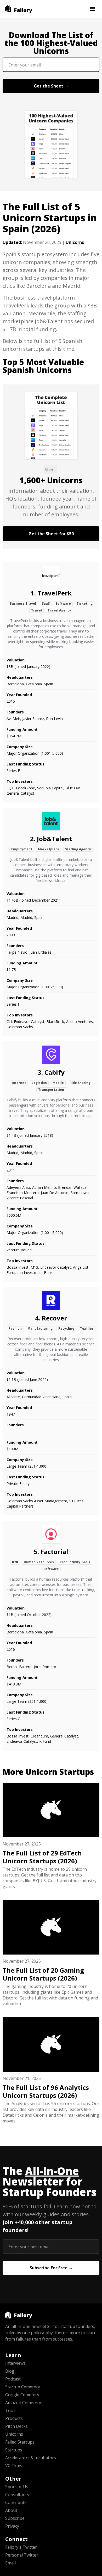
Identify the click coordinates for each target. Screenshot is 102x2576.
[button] (93, 9)
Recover (54, 1318)
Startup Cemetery (23, 2387)
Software (63, 603)
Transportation (51, 1090)
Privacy (12, 2526)
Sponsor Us (17, 2487)
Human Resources (39, 1562)
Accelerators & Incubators (31, 2458)
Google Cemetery (22, 2395)
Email (10, 2563)
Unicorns (75, 242)
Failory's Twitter (21, 2547)
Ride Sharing (80, 1083)
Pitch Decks (16, 2426)
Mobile (58, 1083)
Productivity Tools (75, 1562)
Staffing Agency (78, 849)
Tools (11, 2410)
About (11, 2510)
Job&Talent (54, 839)
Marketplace (49, 849)
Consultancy (17, 2495)
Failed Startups (20, 2442)
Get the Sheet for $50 (51, 534)
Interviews (15, 2363)
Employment (22, 849)
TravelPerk (55, 593)
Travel (36, 610)
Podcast (13, 2379)
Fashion (15, 1328)
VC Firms (14, 2466)
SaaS (46, 603)
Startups (14, 2450)
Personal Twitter (22, 2555)
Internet (19, 1083)
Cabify (55, 1072)
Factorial (54, 1552)
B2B (15, 1562)
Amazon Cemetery (23, 2403)
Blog (10, 2371)
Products (14, 2418)
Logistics (39, 1083)
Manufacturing (40, 1328)
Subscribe (15, 2518)
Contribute (16, 2502)
